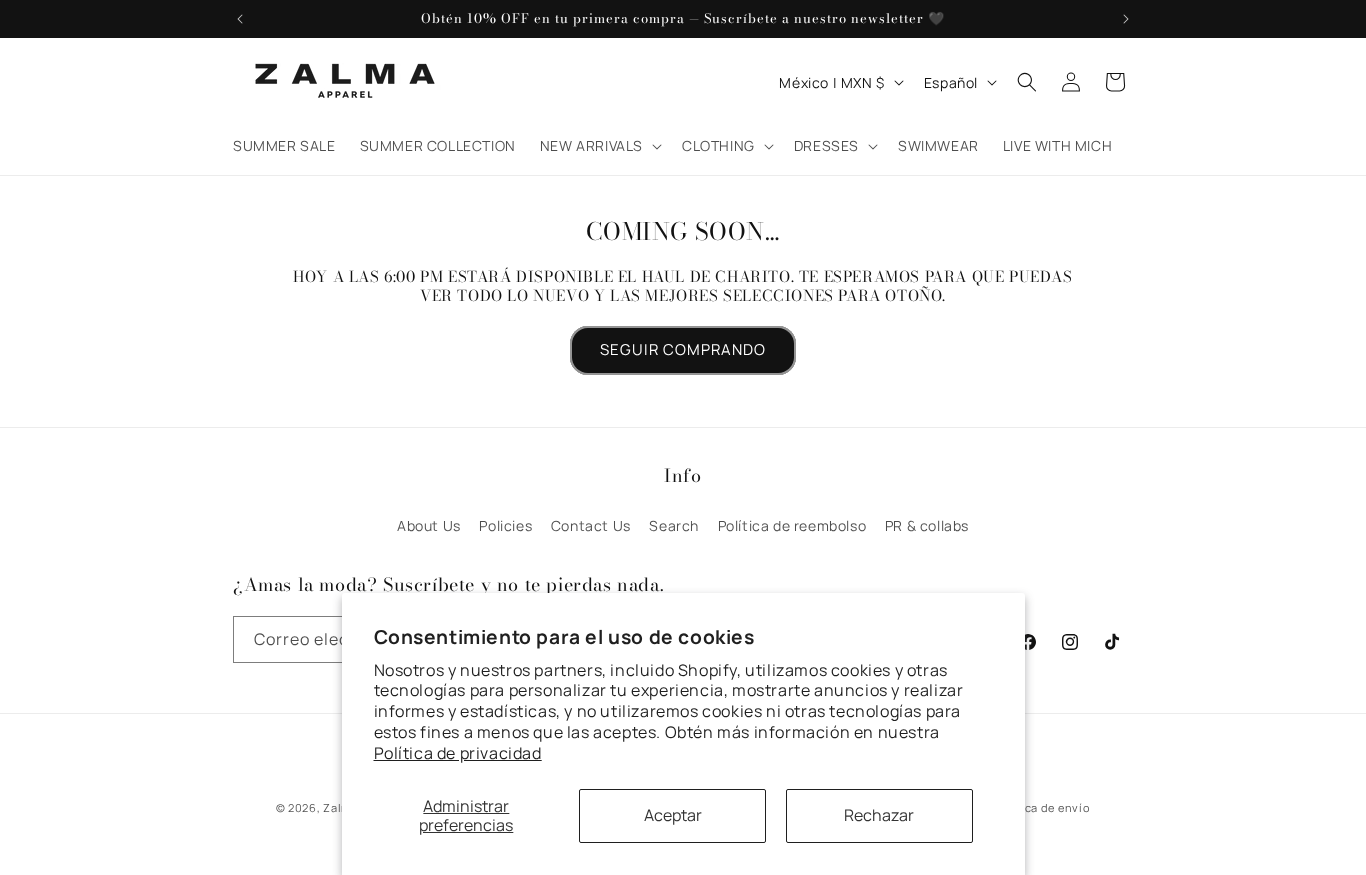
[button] (599, 146)
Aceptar (673, 815)
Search (674, 525)
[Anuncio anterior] (240, 19)
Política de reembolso (792, 525)
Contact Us (591, 525)
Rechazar (879, 815)
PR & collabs (927, 525)
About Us (429, 525)
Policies (505, 525)
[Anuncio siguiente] (1126, 19)
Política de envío (1041, 807)
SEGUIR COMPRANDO (683, 349)
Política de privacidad (458, 753)
